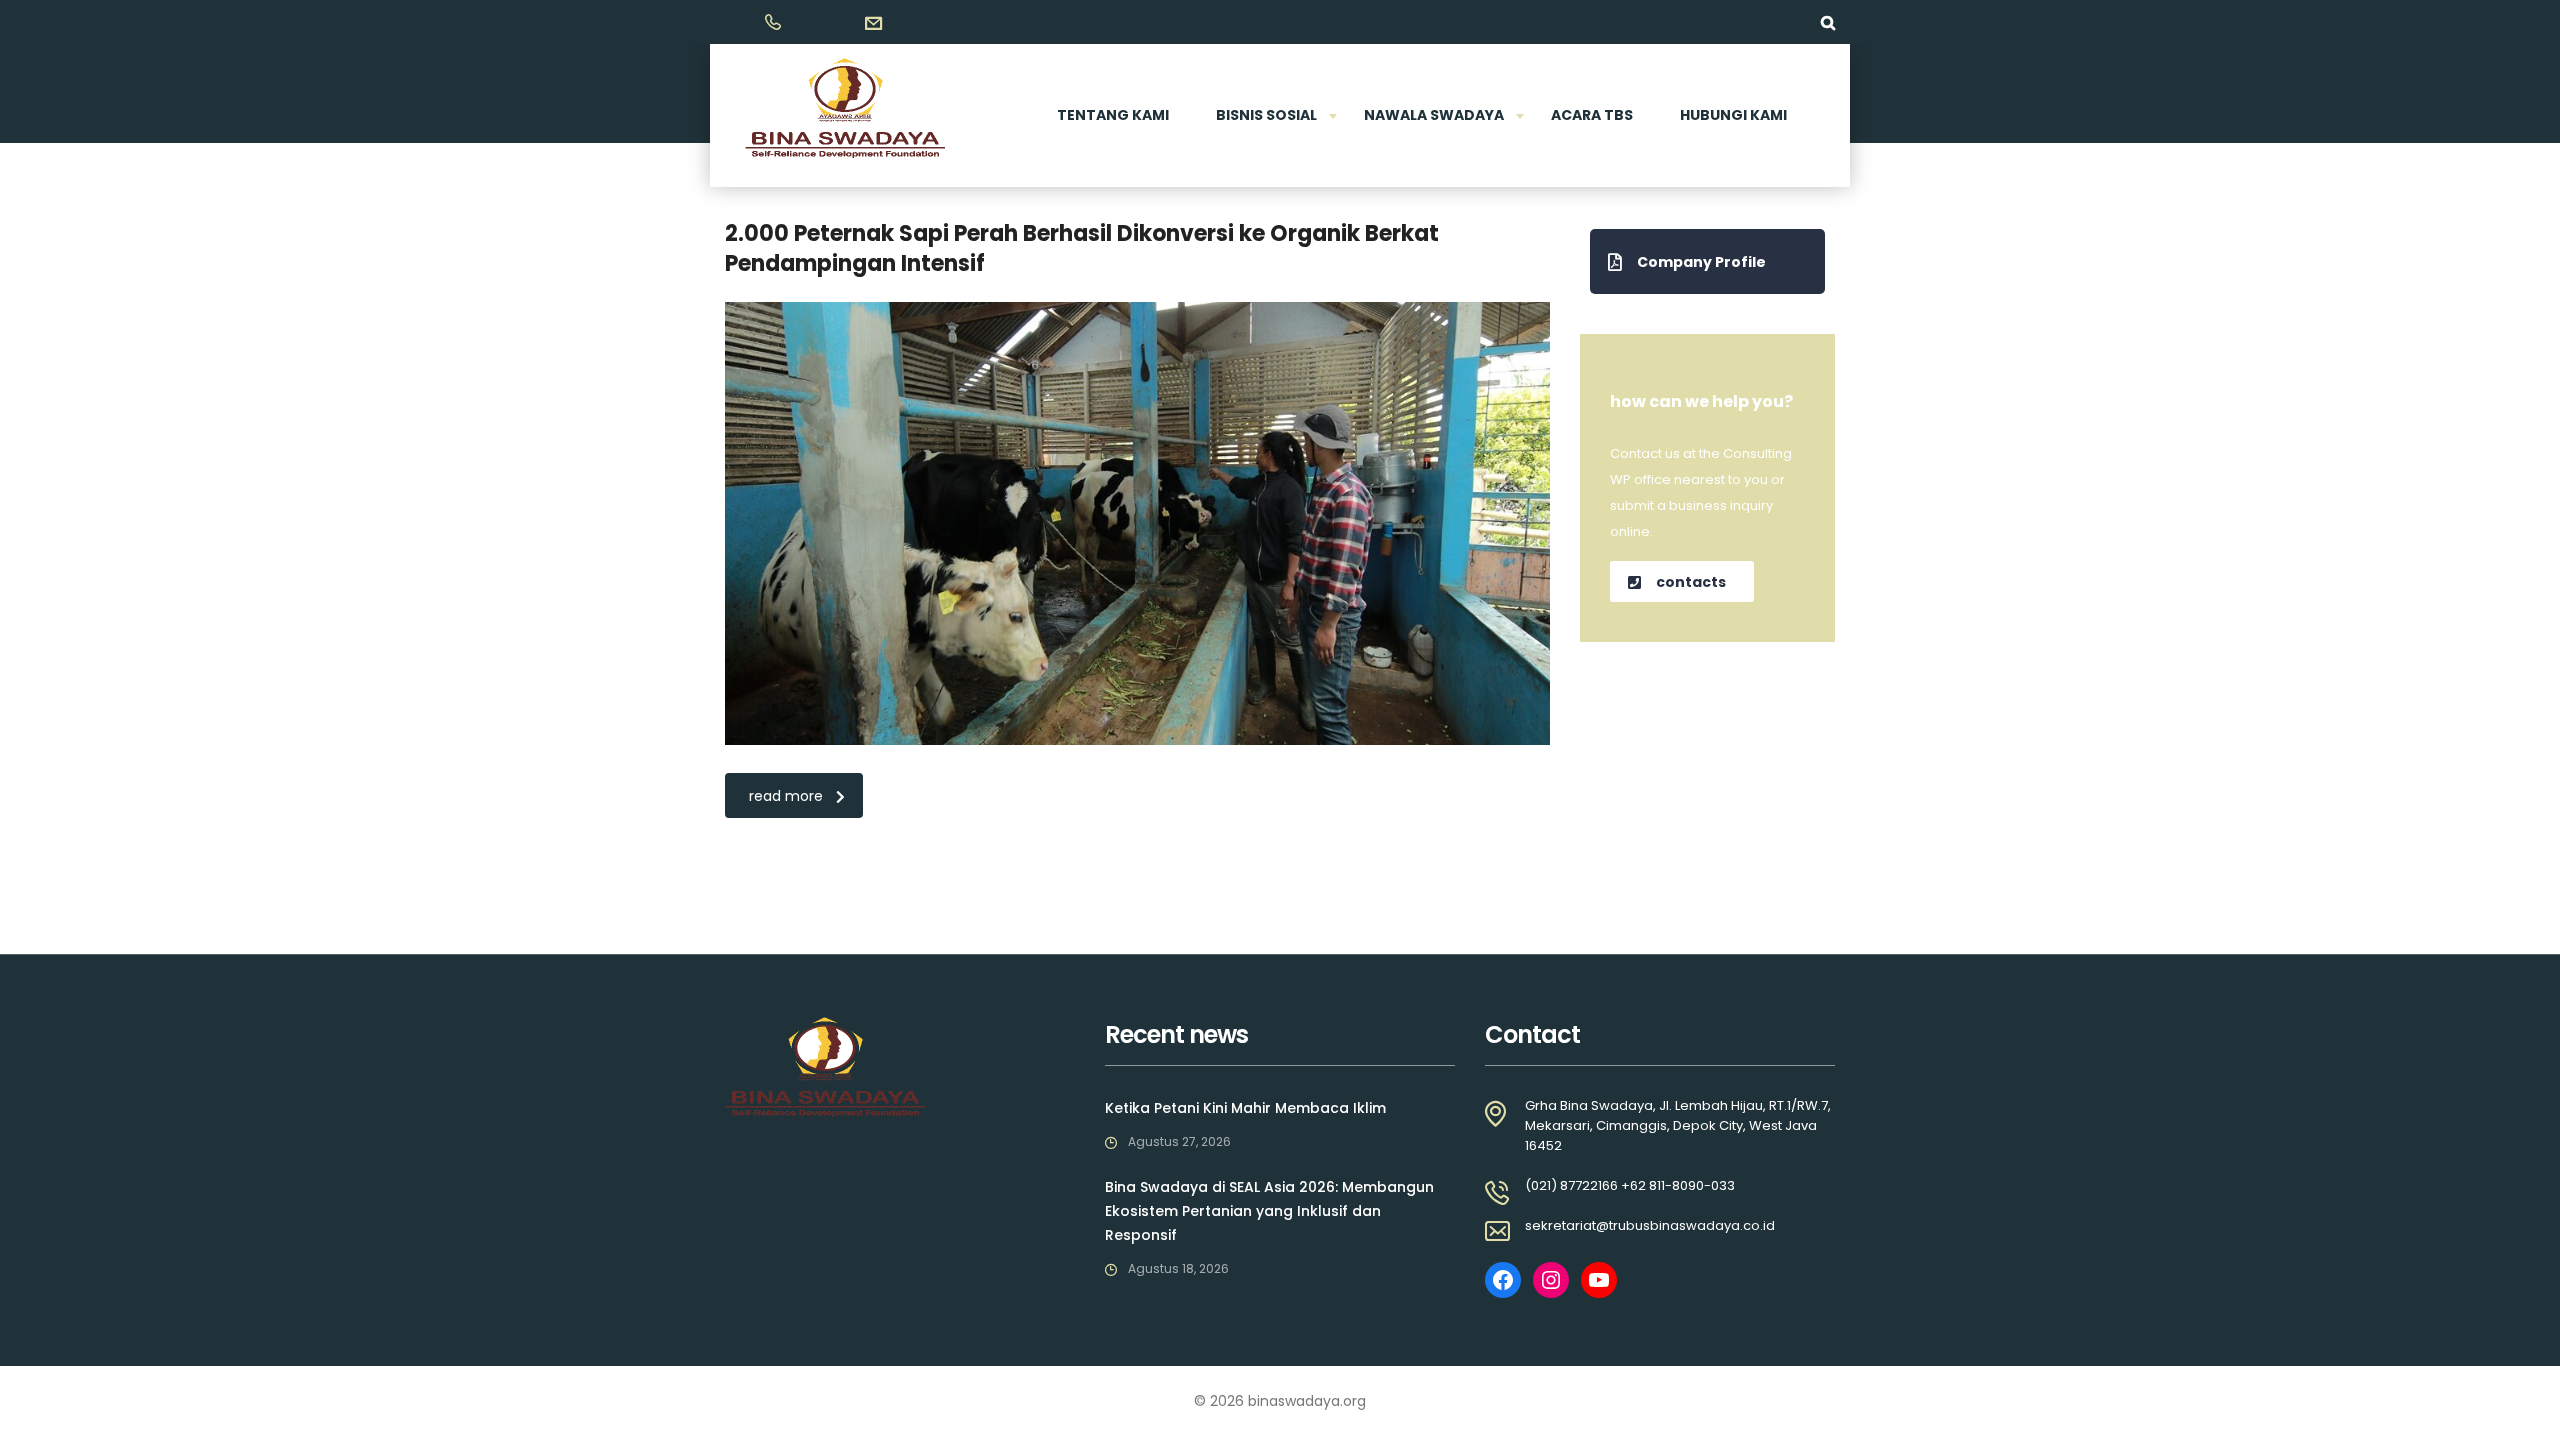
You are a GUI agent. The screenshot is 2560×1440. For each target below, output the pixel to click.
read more (786, 796)
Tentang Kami (1113, 115)
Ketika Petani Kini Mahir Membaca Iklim (1245, 1108)
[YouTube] (1599, 1280)
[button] (1707, 261)
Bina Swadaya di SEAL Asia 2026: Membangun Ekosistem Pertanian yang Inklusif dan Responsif (1269, 1211)
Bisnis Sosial (1266, 115)
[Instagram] (1551, 1280)
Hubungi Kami (1733, 115)
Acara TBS (1592, 115)
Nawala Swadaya (1434, 115)
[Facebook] (1503, 1280)
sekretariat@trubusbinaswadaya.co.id (1650, 1225)
